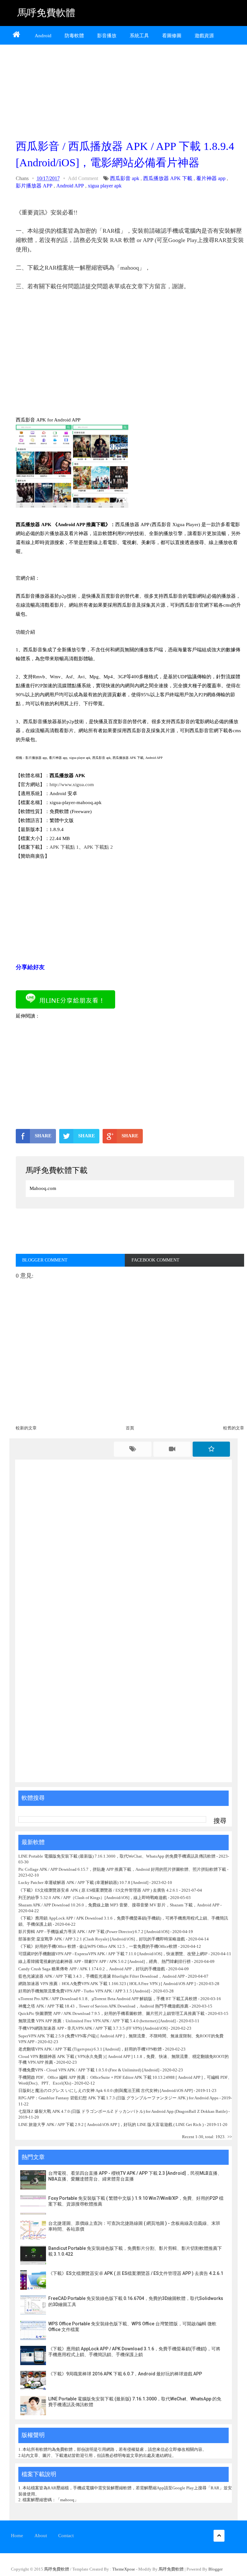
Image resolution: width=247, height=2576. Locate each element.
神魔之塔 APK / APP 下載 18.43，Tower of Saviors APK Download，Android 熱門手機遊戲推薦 (103, 2006)
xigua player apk (105, 186)
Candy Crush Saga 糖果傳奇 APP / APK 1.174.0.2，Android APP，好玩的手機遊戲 (92, 1969)
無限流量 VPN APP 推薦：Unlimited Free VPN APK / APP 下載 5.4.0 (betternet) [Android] (97, 2021)
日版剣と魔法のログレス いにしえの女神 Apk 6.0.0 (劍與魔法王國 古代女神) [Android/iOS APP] (105, 2090)
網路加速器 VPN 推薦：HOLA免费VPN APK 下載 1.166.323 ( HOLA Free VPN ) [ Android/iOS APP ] (107, 1984)
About (41, 2536)
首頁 (130, 1428)
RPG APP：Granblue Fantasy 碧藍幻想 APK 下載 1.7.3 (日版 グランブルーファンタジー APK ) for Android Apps (119, 2098)
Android (43, 36)
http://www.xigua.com (72, 785)
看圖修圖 (172, 36)
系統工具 (139, 36)
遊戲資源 (204, 36)
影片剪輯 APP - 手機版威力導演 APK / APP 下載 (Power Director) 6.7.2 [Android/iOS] (94, 1932)
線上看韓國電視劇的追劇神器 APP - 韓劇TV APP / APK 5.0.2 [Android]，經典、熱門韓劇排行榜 (105, 1961)
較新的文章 (26, 1428)
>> (230, 2137)
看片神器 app (211, 178)
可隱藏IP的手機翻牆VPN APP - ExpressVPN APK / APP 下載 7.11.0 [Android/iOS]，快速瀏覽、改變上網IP (113, 1954)
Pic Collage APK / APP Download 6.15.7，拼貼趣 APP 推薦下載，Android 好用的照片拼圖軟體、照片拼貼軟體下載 (122, 1869)
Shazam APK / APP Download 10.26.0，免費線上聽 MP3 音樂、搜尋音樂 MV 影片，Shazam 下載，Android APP (119, 1905)
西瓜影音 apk (125, 178)
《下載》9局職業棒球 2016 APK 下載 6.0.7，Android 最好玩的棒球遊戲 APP (125, 2374)
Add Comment (83, 178)
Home (17, 2536)
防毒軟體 (74, 36)
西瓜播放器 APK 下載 (168, 178)
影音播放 (107, 36)
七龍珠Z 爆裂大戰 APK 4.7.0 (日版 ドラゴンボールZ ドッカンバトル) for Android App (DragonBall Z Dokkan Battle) (123, 2111)
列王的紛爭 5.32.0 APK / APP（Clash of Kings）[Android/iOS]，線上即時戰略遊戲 (93, 1898)
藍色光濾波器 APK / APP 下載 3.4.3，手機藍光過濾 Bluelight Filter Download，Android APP (101, 1976)
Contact (66, 2536)
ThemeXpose (124, 2569)
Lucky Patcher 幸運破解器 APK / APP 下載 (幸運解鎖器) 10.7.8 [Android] (84, 1882)
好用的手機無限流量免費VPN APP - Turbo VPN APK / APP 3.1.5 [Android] (84, 1991)
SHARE (43, 1136)
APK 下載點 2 (98, 847)
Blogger (215, 2569)
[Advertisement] (130, 90)
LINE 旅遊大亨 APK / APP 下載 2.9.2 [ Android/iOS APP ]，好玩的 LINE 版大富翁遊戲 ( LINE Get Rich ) (111, 2125)
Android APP (70, 186)
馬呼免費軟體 (46, 13)
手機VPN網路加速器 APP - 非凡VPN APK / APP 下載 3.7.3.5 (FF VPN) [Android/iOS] (93, 2028)
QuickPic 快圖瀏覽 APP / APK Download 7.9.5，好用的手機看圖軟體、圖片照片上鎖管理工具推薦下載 (111, 2013)
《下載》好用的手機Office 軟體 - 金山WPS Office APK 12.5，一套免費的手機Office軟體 (98, 1946)
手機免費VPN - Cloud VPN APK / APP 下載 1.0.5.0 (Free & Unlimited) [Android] (89, 2070)
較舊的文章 (234, 1428)
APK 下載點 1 (64, 847)
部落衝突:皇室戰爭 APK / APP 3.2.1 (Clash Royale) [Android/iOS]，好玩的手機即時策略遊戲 (102, 1939)
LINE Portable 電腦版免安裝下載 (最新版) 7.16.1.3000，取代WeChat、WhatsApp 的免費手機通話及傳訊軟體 (117, 1856)
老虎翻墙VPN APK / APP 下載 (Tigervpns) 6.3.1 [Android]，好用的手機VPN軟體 (90, 2049)
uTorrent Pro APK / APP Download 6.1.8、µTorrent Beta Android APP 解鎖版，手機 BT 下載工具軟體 (108, 1999)
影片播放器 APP (34, 186)
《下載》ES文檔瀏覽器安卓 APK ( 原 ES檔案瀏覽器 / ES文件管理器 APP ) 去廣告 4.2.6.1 (98, 1890)
